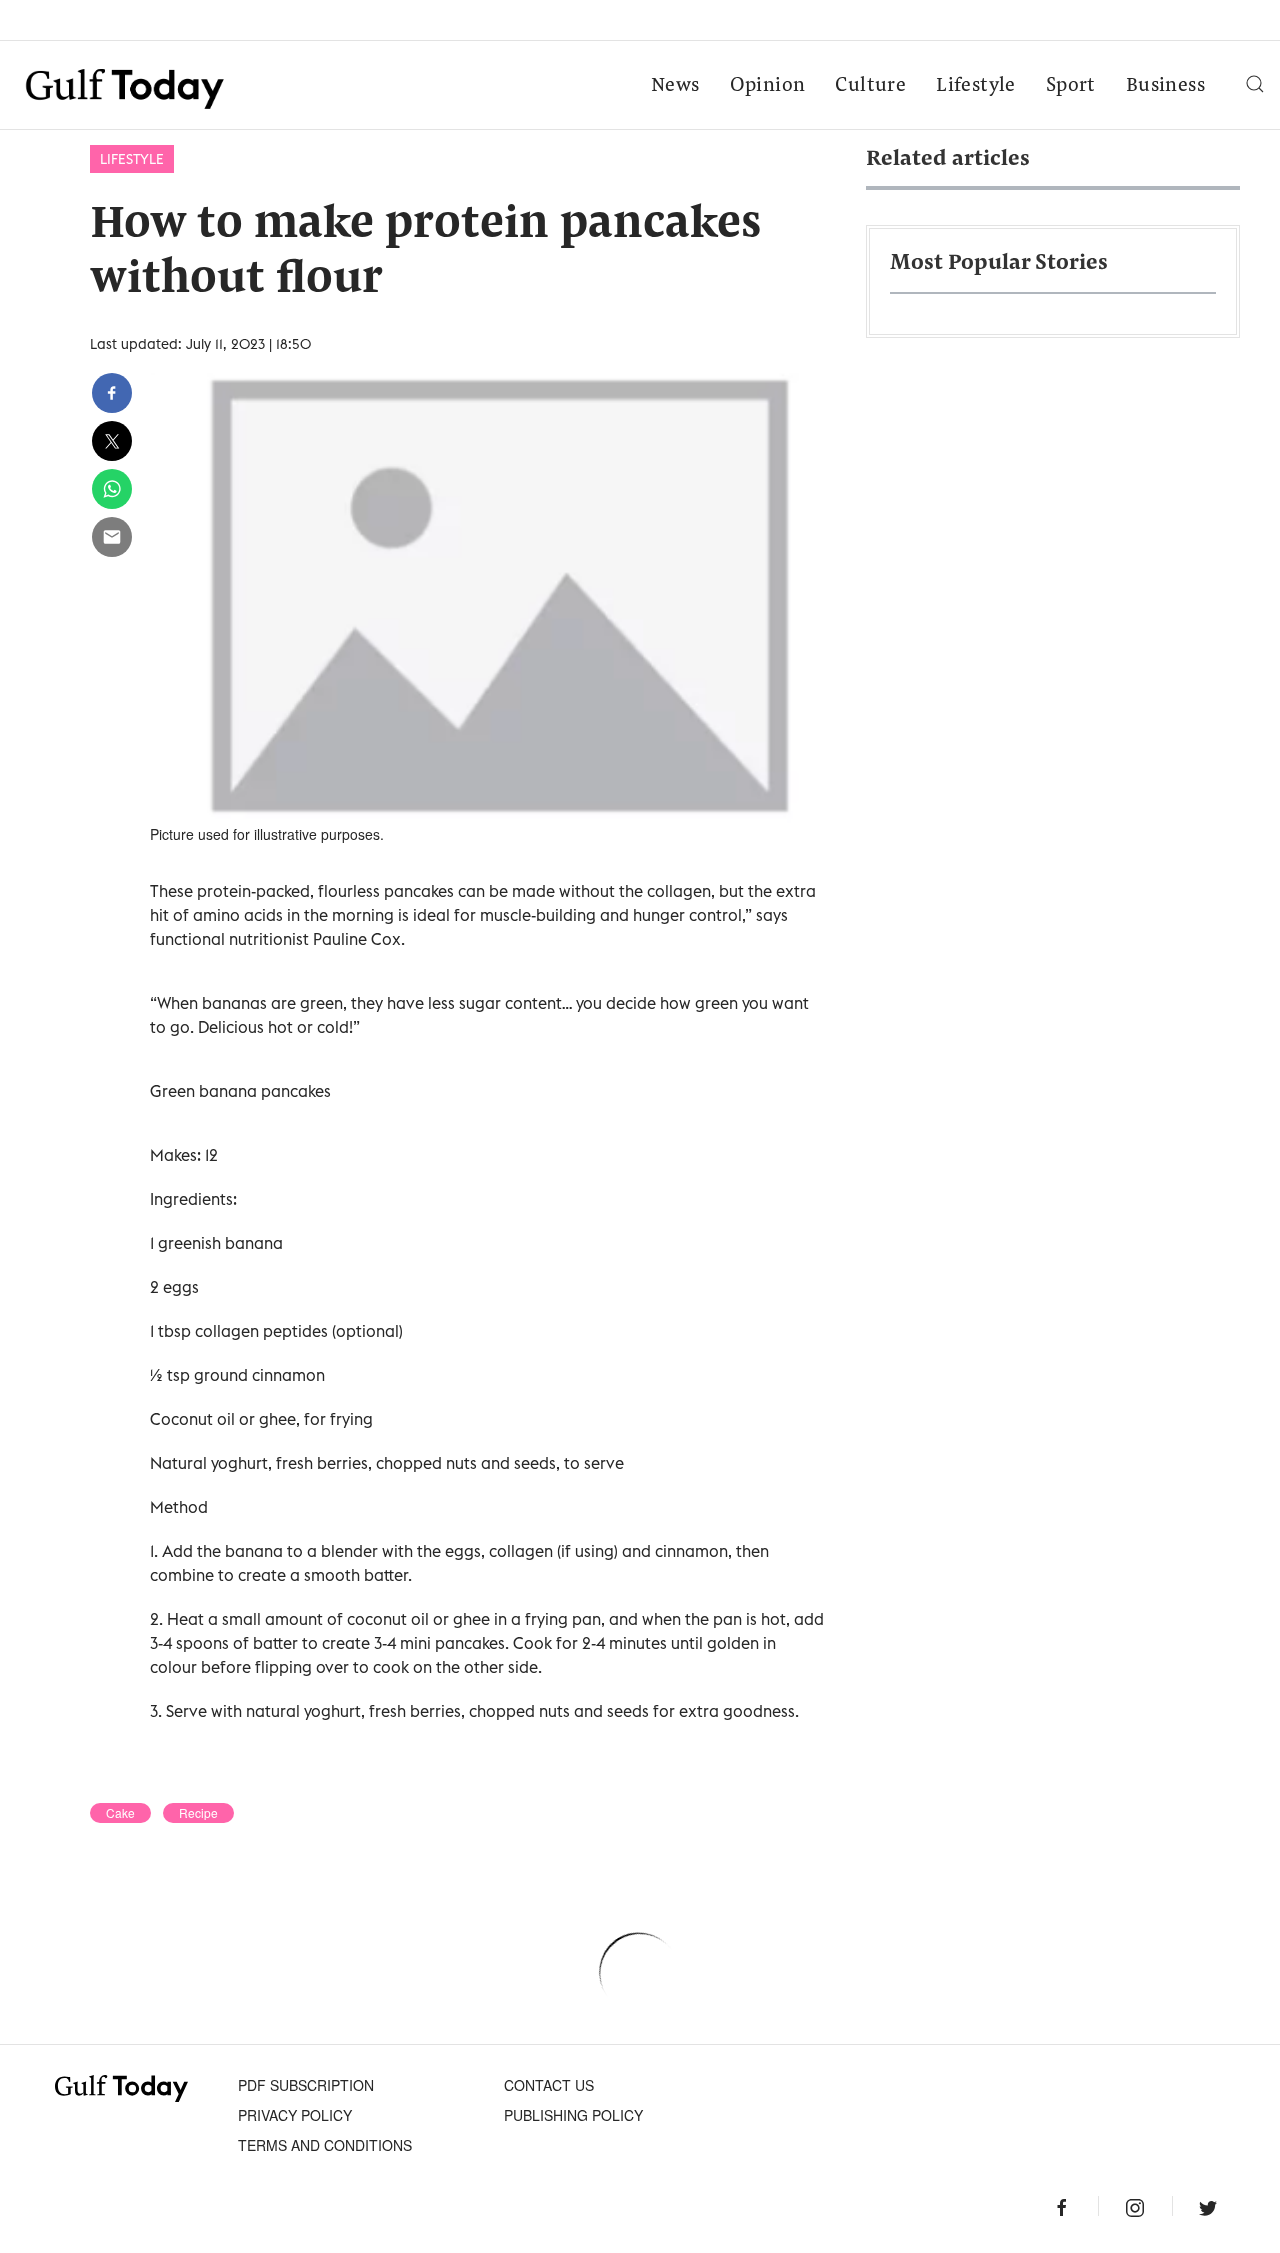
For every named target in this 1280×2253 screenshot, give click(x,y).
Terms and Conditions (325, 2145)
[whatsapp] (112, 489)
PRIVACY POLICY (295, 2115)
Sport (1071, 86)
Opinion (768, 86)
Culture (870, 86)
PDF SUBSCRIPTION (306, 2085)
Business (1165, 86)
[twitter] (112, 441)
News (675, 86)
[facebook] (112, 393)
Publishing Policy (573, 2115)
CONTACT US (549, 2085)
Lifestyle (976, 86)
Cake (120, 1813)
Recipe (198, 1813)
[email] (112, 537)
